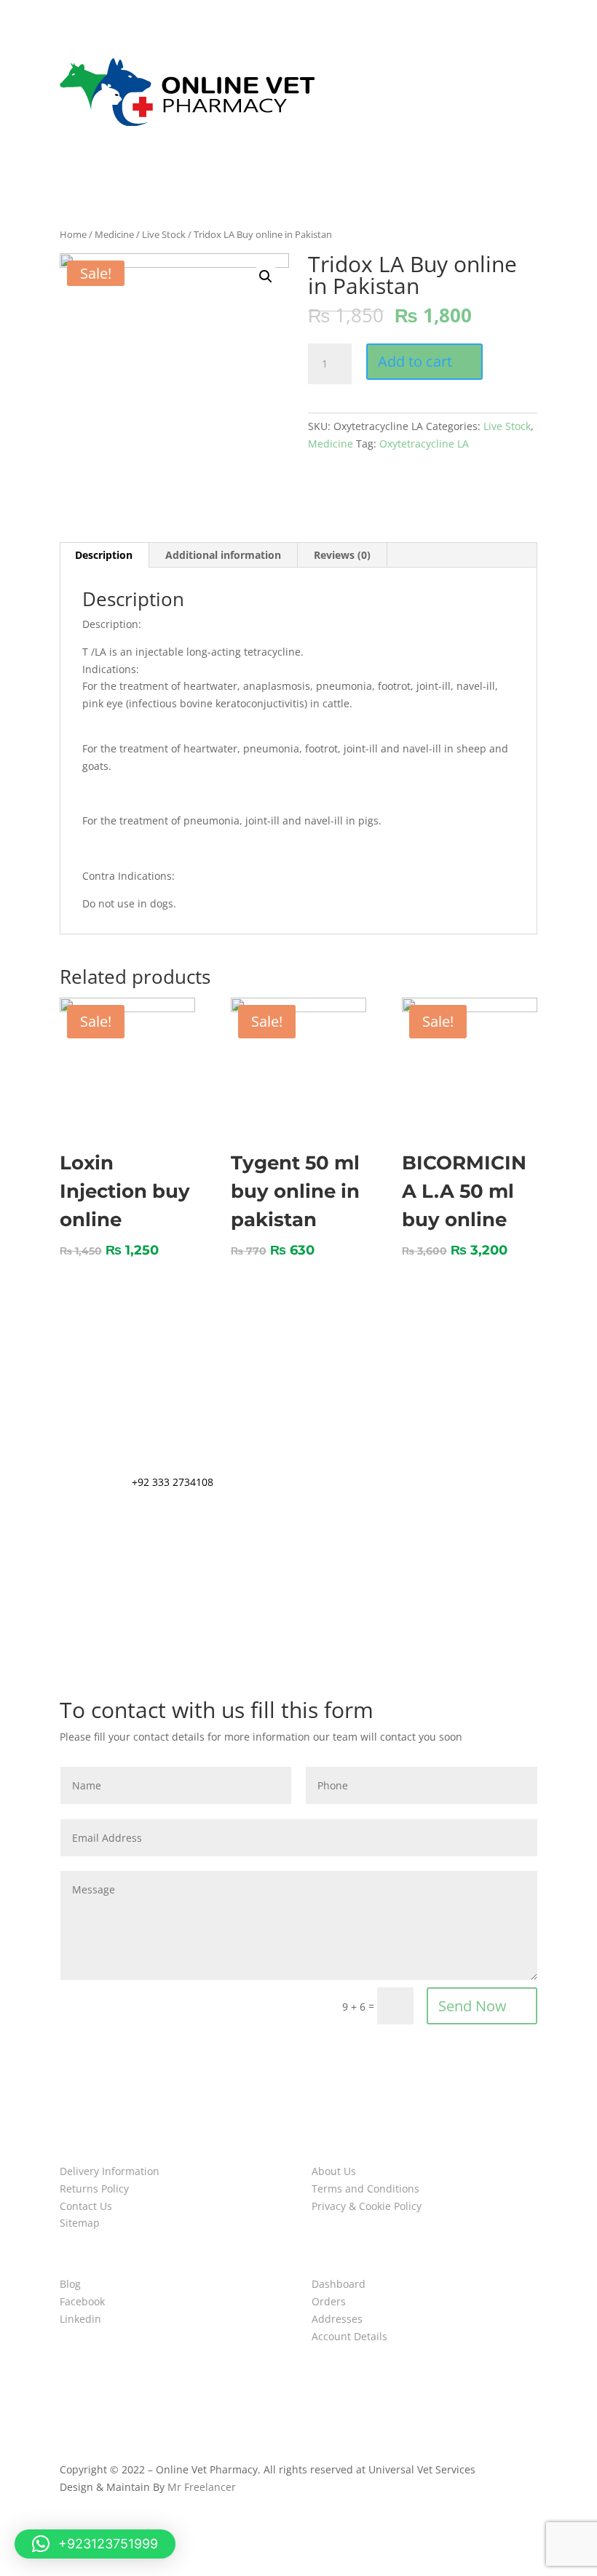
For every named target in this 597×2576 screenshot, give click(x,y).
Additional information (223, 555)
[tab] (104, 555)
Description (104, 555)
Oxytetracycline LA (424, 444)
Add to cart (415, 361)
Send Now (473, 2006)
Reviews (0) (342, 555)
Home (73, 234)
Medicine (114, 234)
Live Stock (164, 234)
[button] (95, 2544)
